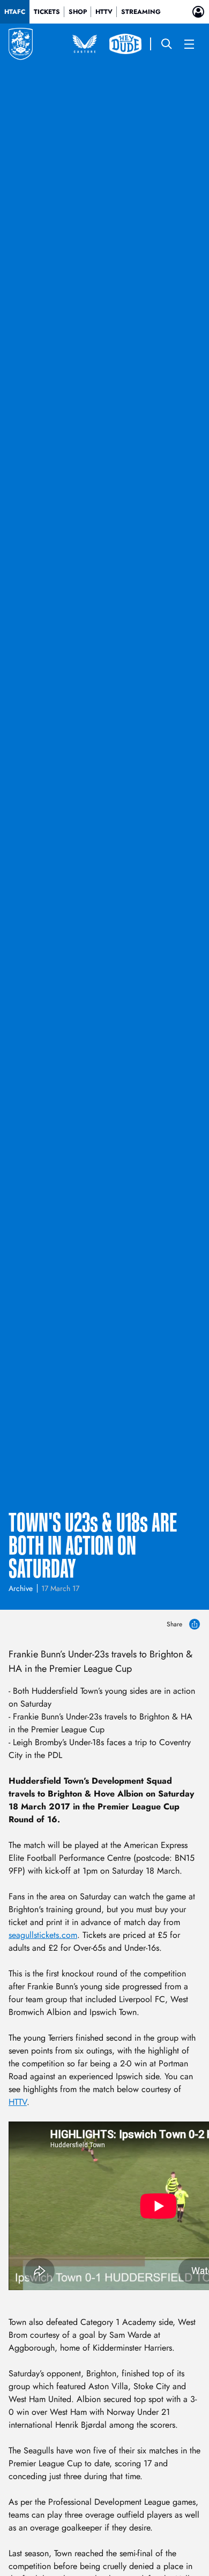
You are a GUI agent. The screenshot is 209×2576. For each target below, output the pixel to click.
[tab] (15, 12)
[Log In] (198, 12)
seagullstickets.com (43, 1935)
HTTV (18, 2102)
